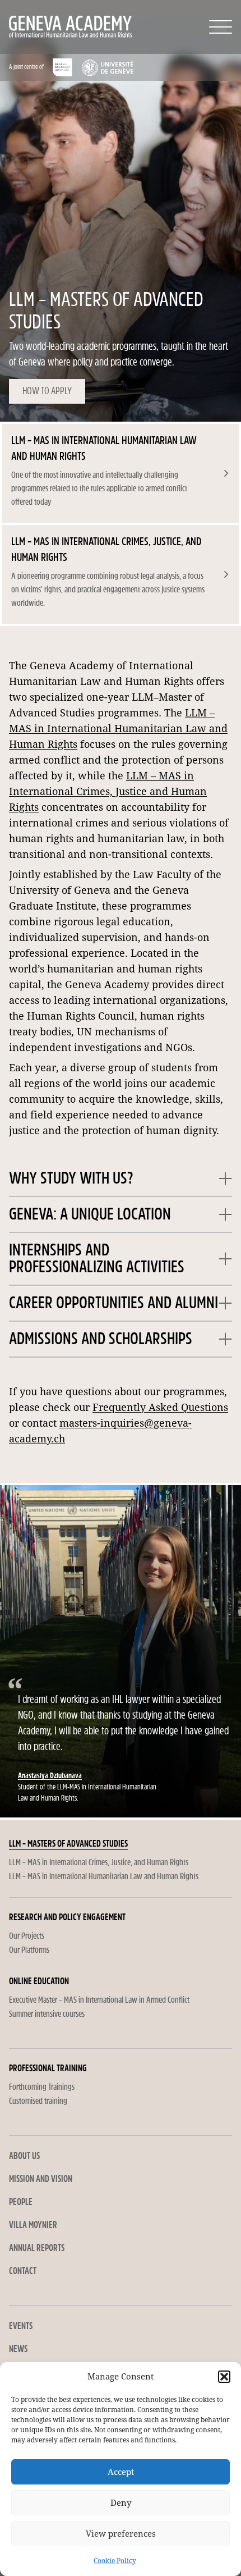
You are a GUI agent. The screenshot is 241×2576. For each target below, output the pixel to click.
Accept (121, 2472)
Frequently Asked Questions (160, 1407)
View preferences (121, 2534)
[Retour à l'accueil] (55, 27)
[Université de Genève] (107, 67)
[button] (224, 2377)
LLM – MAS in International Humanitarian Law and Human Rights (118, 729)
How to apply (47, 391)
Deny (121, 2503)
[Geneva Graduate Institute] (62, 67)
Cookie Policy (115, 2561)
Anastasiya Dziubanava (50, 1776)
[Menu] (221, 27)
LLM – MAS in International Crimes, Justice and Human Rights (108, 791)
